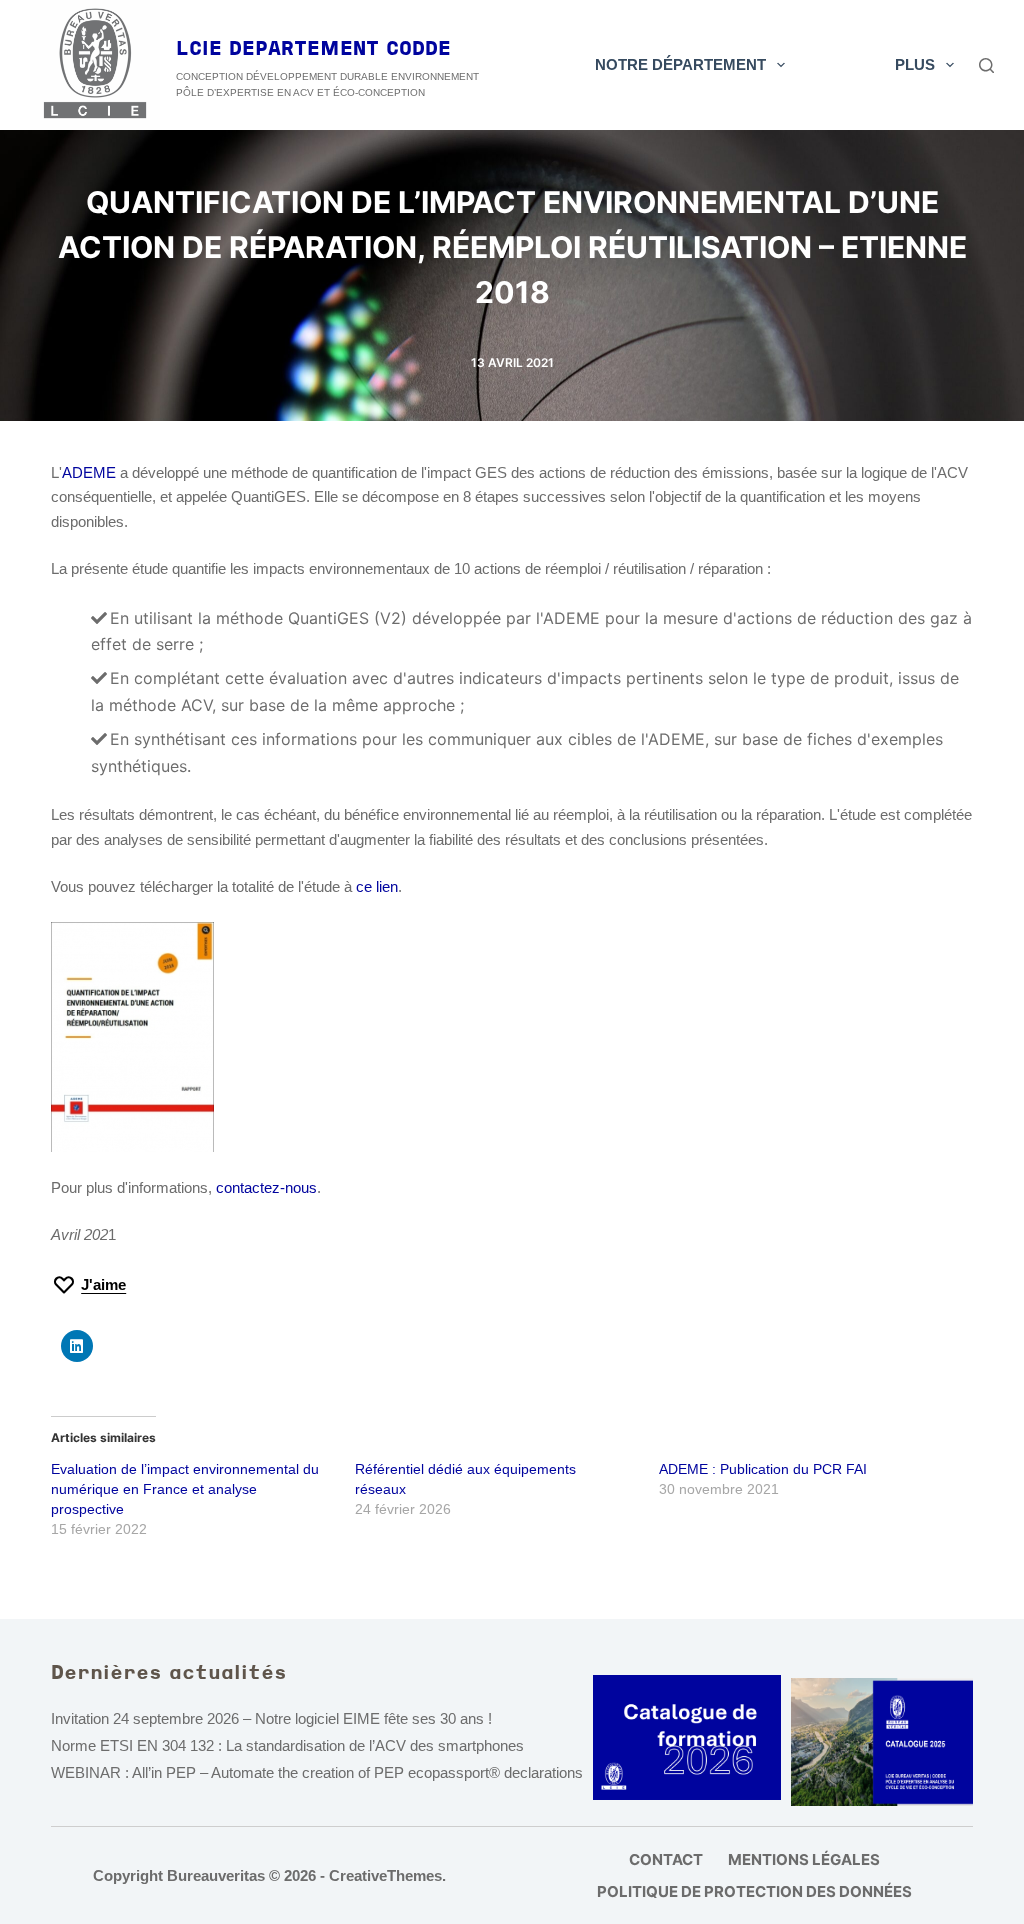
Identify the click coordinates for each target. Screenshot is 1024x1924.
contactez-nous (266, 1187)
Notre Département (680, 64)
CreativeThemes (385, 1875)
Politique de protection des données (754, 1891)
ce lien (377, 886)
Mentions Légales (804, 1859)
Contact (666, 1859)
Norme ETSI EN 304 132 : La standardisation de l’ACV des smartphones (287, 1745)
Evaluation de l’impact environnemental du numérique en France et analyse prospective (185, 1489)
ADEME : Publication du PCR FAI (763, 1469)
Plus (915, 64)
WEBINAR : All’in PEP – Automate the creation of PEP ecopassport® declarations (317, 1772)
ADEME (89, 472)
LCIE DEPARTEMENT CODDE (313, 50)
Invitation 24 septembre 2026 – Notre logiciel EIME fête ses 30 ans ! (271, 1718)
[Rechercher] (986, 65)
